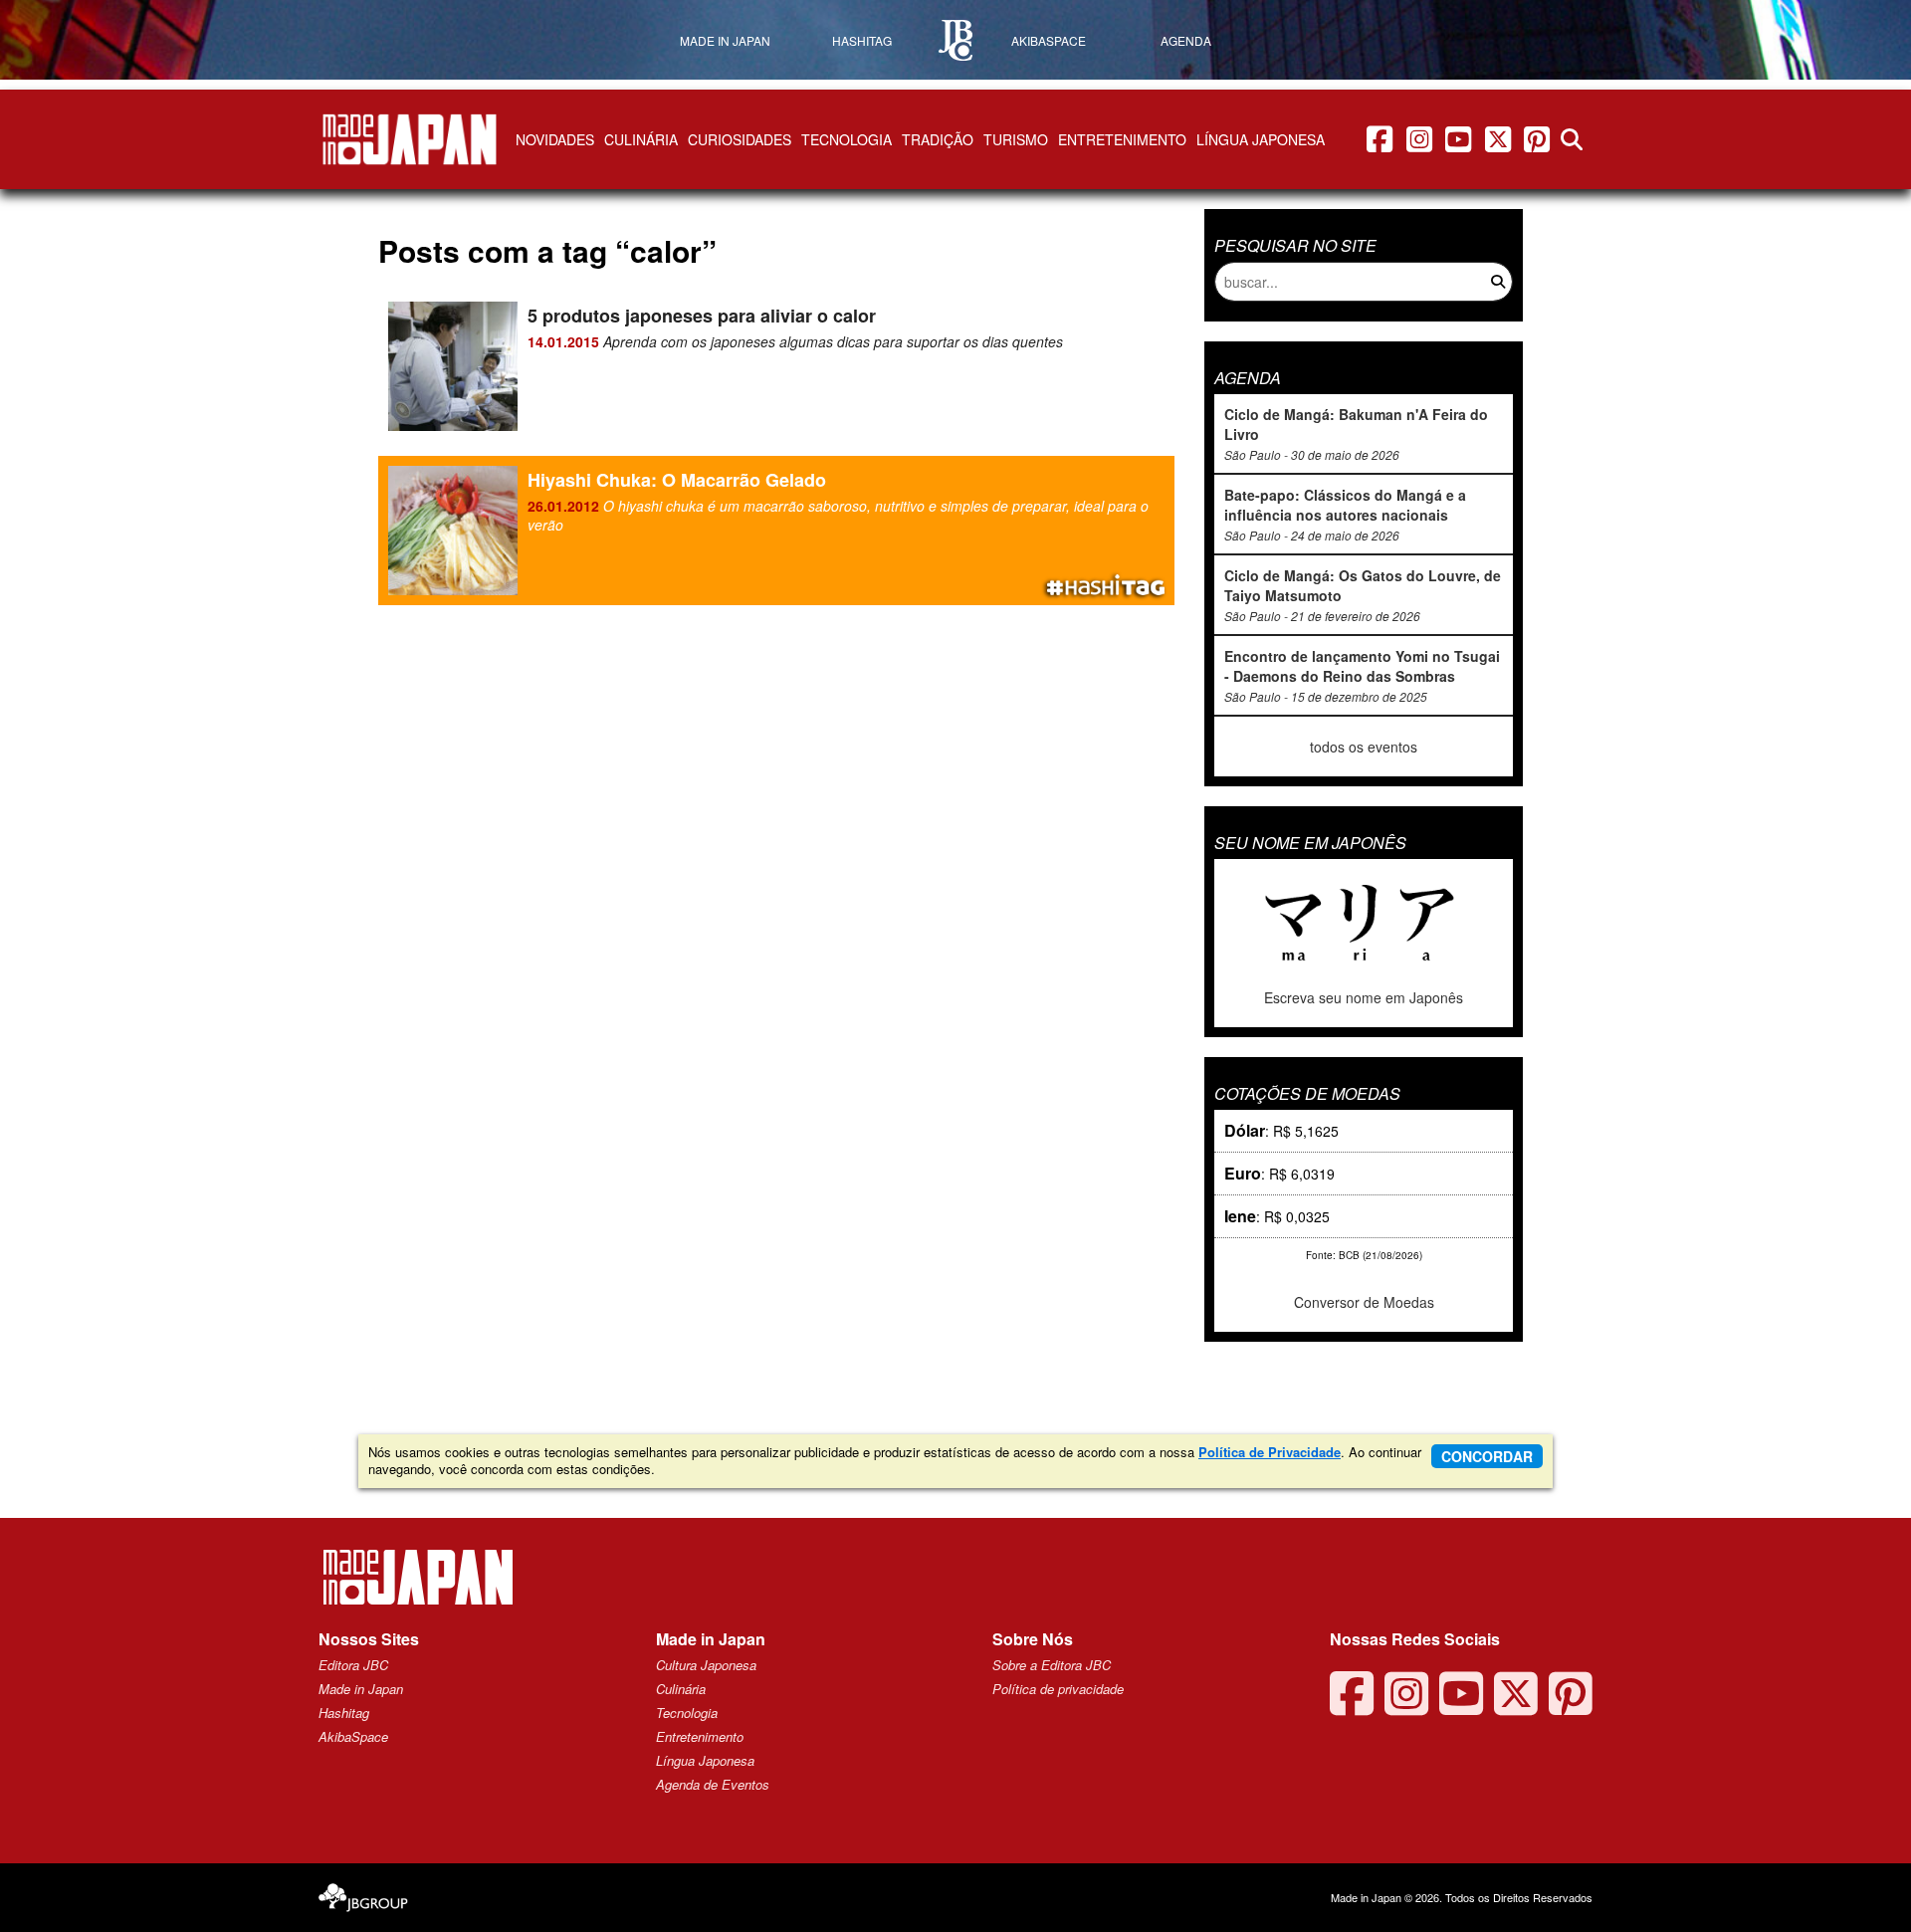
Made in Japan (361, 1689)
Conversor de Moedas (1364, 1302)
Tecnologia (847, 139)
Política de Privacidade (1270, 1452)
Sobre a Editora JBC (1052, 1665)
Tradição (938, 139)
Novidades (555, 139)
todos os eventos (1364, 747)
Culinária (641, 139)
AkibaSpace (353, 1736)
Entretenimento (1122, 139)
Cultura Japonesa (706, 1665)
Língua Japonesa (1261, 139)
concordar (1487, 1456)
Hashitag (344, 1713)
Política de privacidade (1058, 1689)
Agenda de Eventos (713, 1784)
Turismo (1016, 139)
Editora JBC (353, 1665)
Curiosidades (740, 139)
